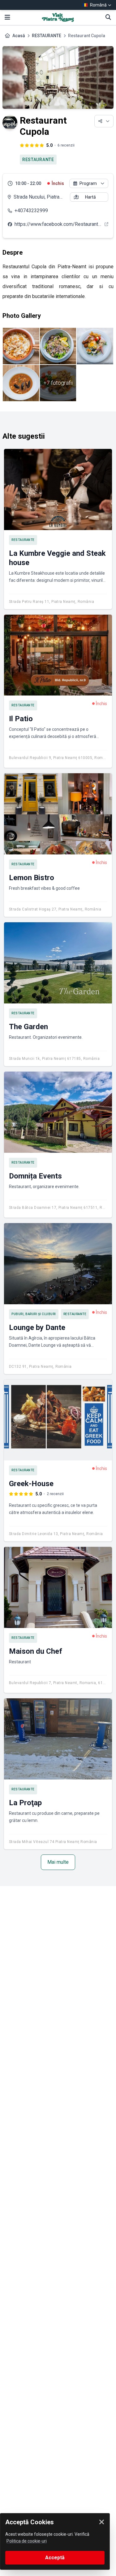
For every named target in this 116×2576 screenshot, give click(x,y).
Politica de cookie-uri (27, 2541)
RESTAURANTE (47, 36)
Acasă (19, 36)
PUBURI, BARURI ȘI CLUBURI (34, 1314)
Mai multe (58, 1862)
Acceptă (55, 2558)
